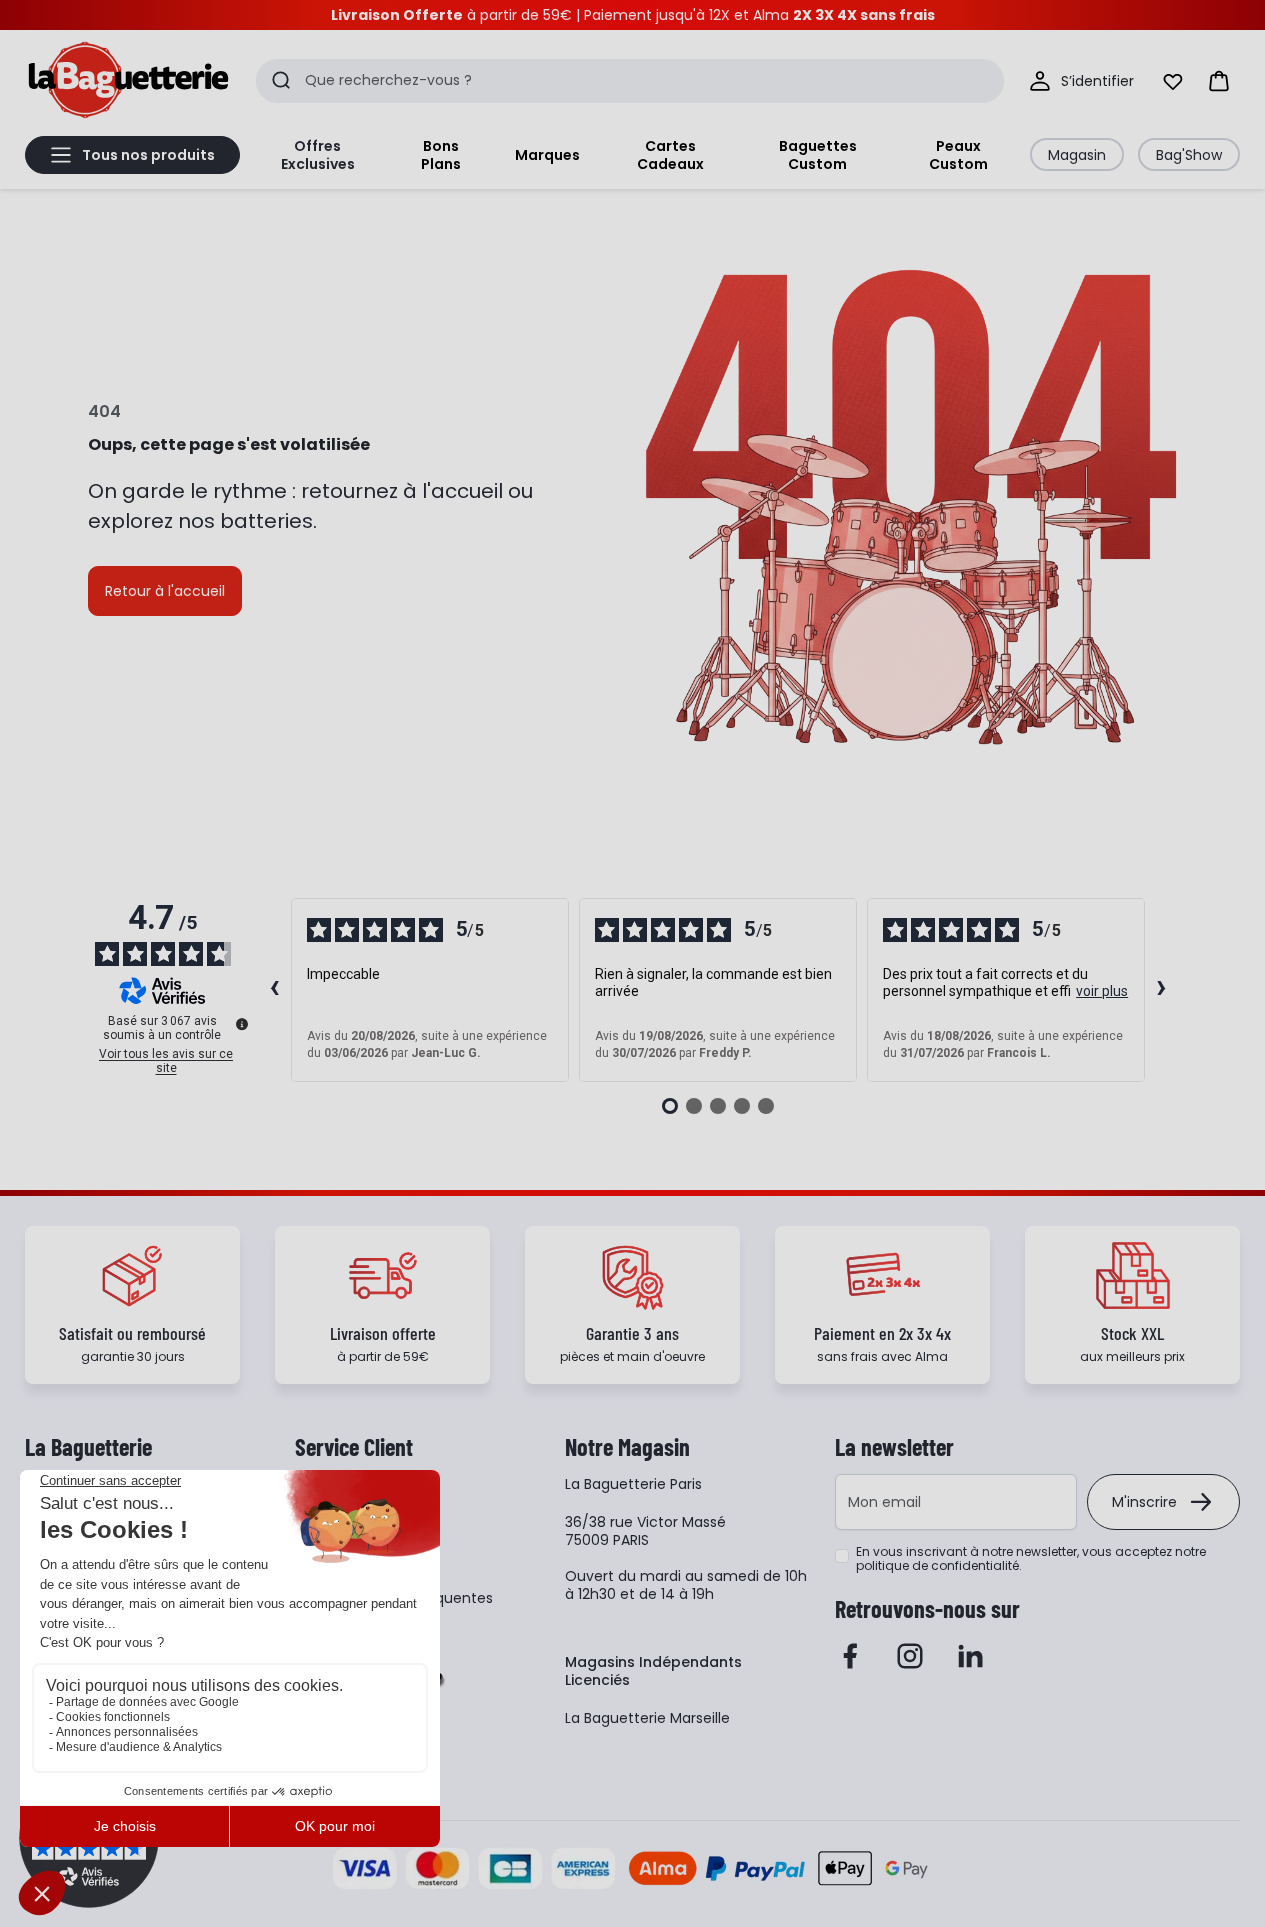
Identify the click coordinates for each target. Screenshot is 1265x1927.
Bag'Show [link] (1189, 155)
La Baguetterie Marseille (647, 1718)
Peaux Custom (958, 155)
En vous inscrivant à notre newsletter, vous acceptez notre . (1031, 1559)
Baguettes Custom (818, 155)
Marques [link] (547, 155)
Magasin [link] (1077, 155)
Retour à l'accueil (165, 591)
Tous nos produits (148, 155)
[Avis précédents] (275, 990)
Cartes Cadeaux (670, 155)
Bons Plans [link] (441, 155)
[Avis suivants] (1162, 990)
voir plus (1102, 991)
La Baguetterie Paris (633, 1484)
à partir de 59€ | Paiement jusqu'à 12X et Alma (633, 15)
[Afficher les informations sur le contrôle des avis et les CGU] (242, 1024)
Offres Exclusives (318, 155)
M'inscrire (1144, 1502)
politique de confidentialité (937, 1565)
